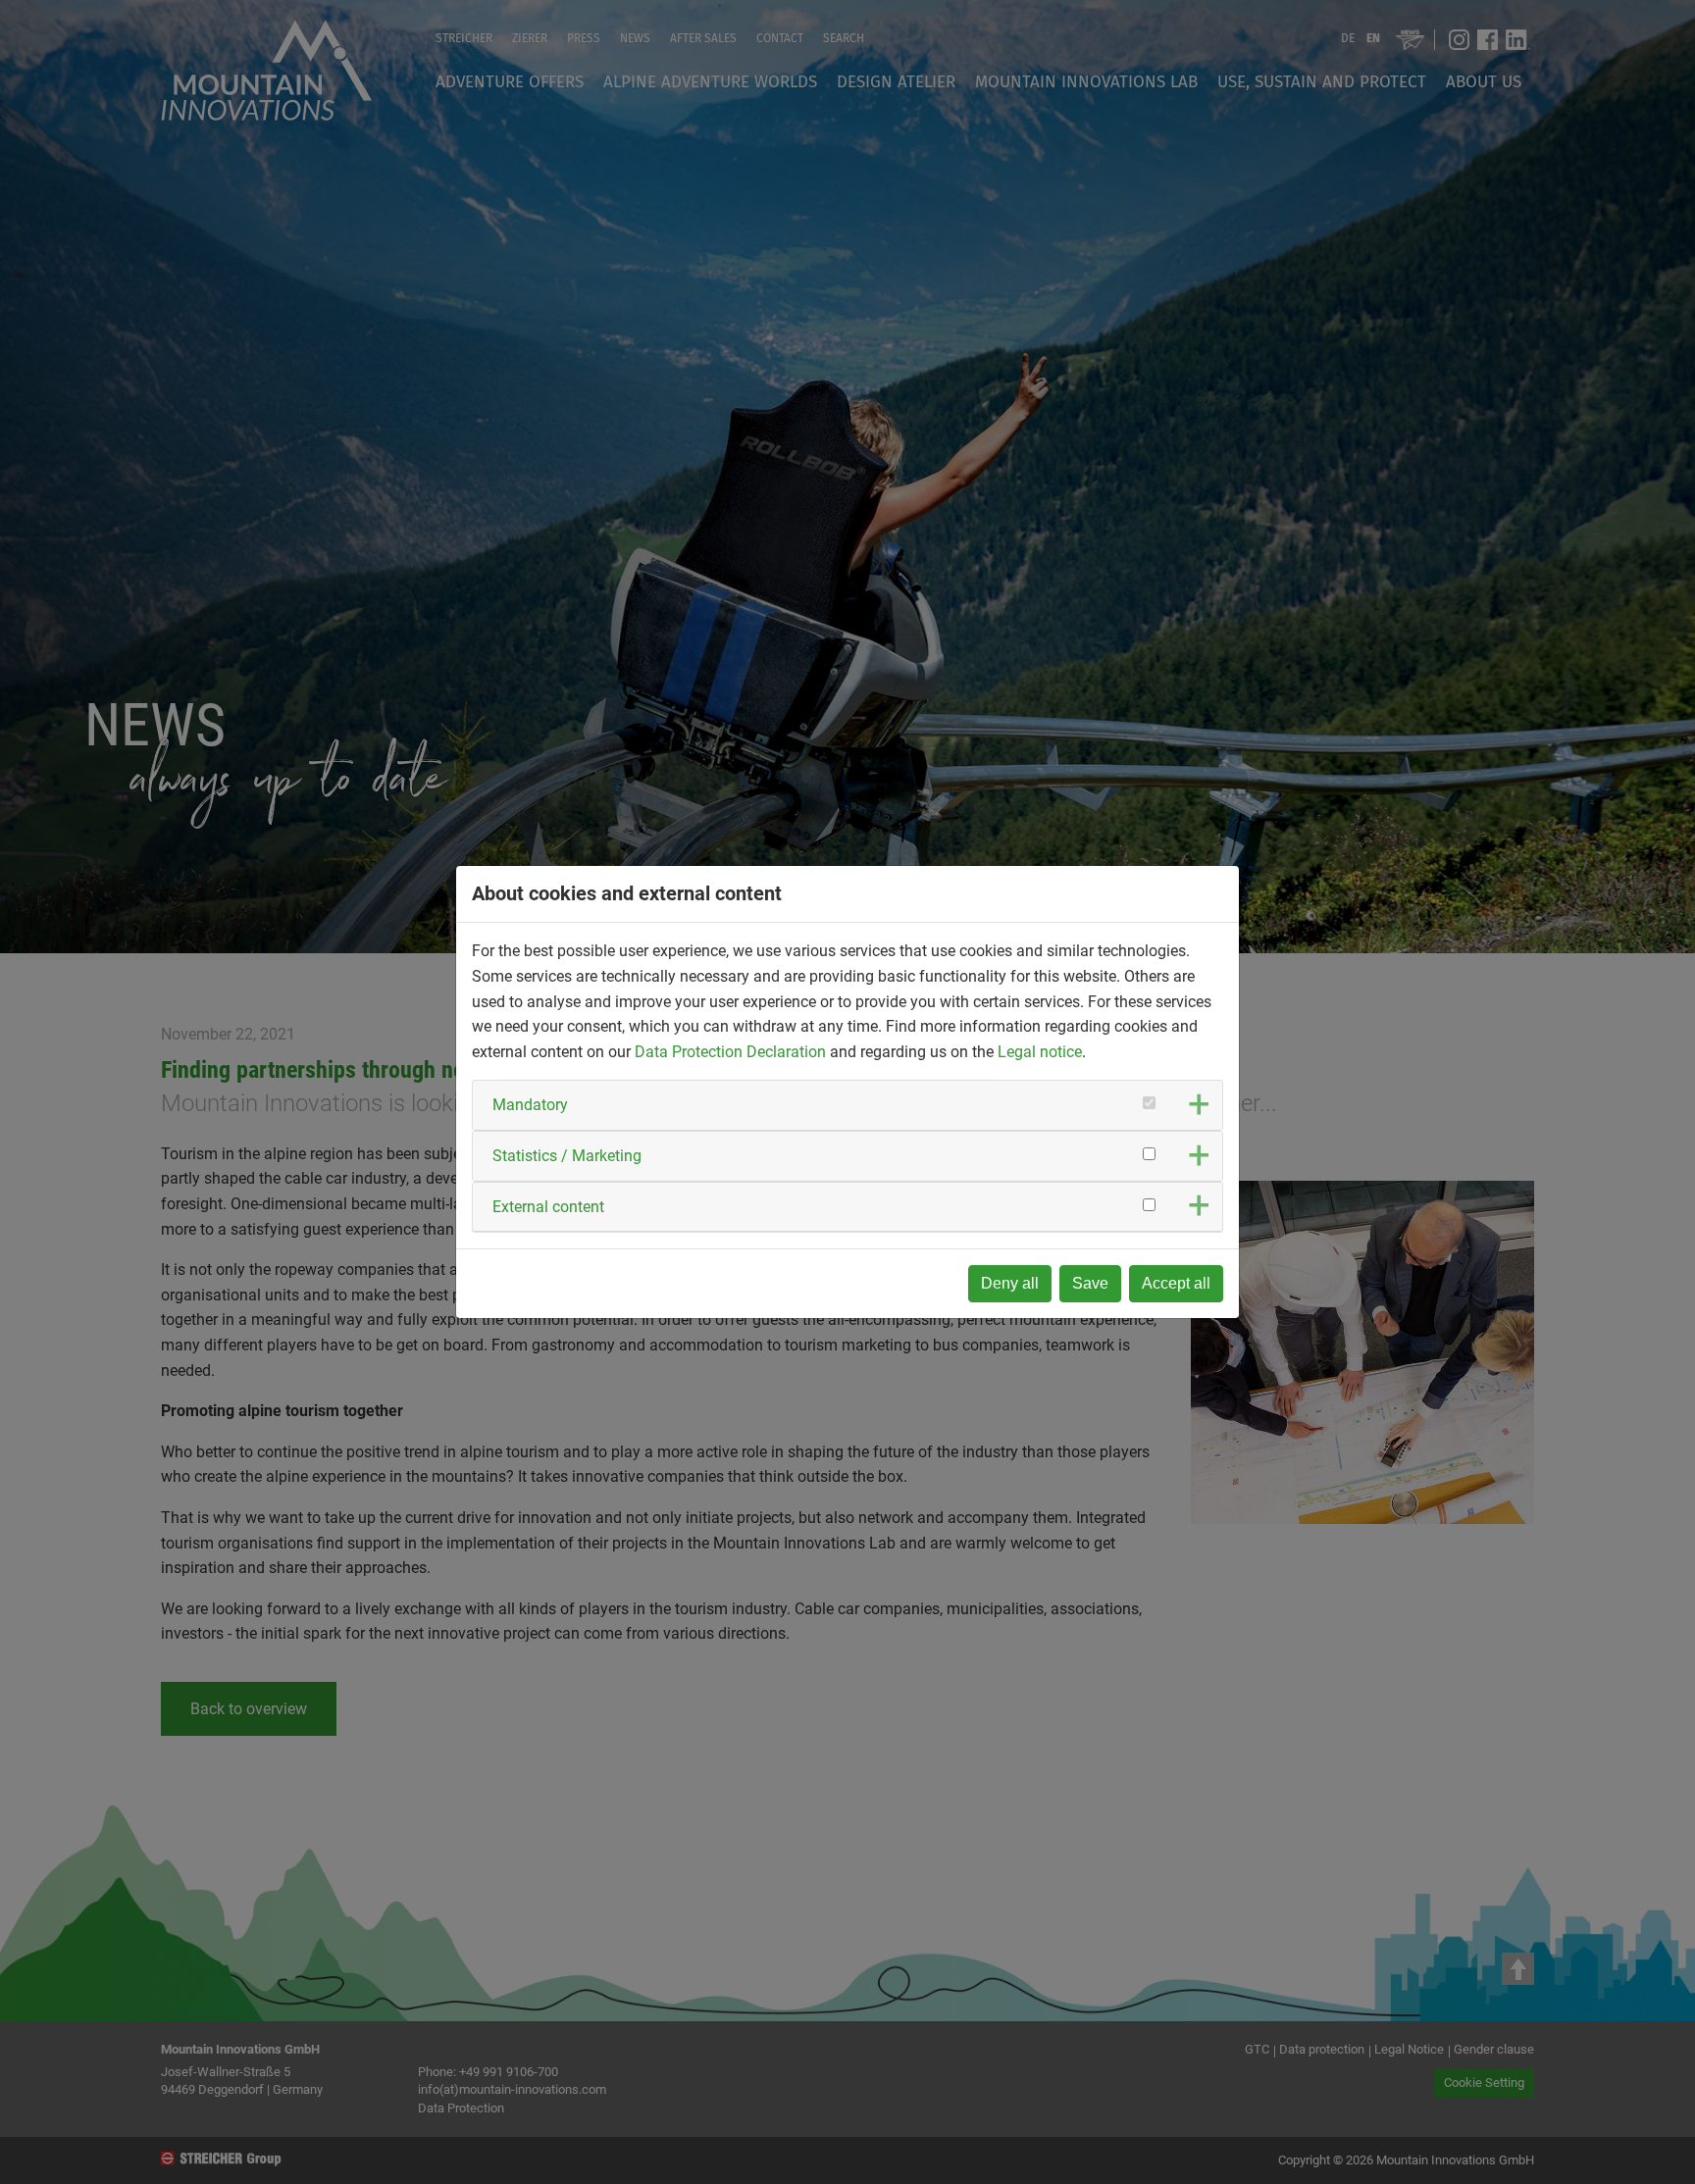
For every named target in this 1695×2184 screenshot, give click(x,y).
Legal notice (1040, 1052)
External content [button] (548, 1207)
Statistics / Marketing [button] (567, 1156)
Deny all (1010, 1283)
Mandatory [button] (530, 1105)
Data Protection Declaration (730, 1052)
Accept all (1176, 1283)
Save (1090, 1283)
